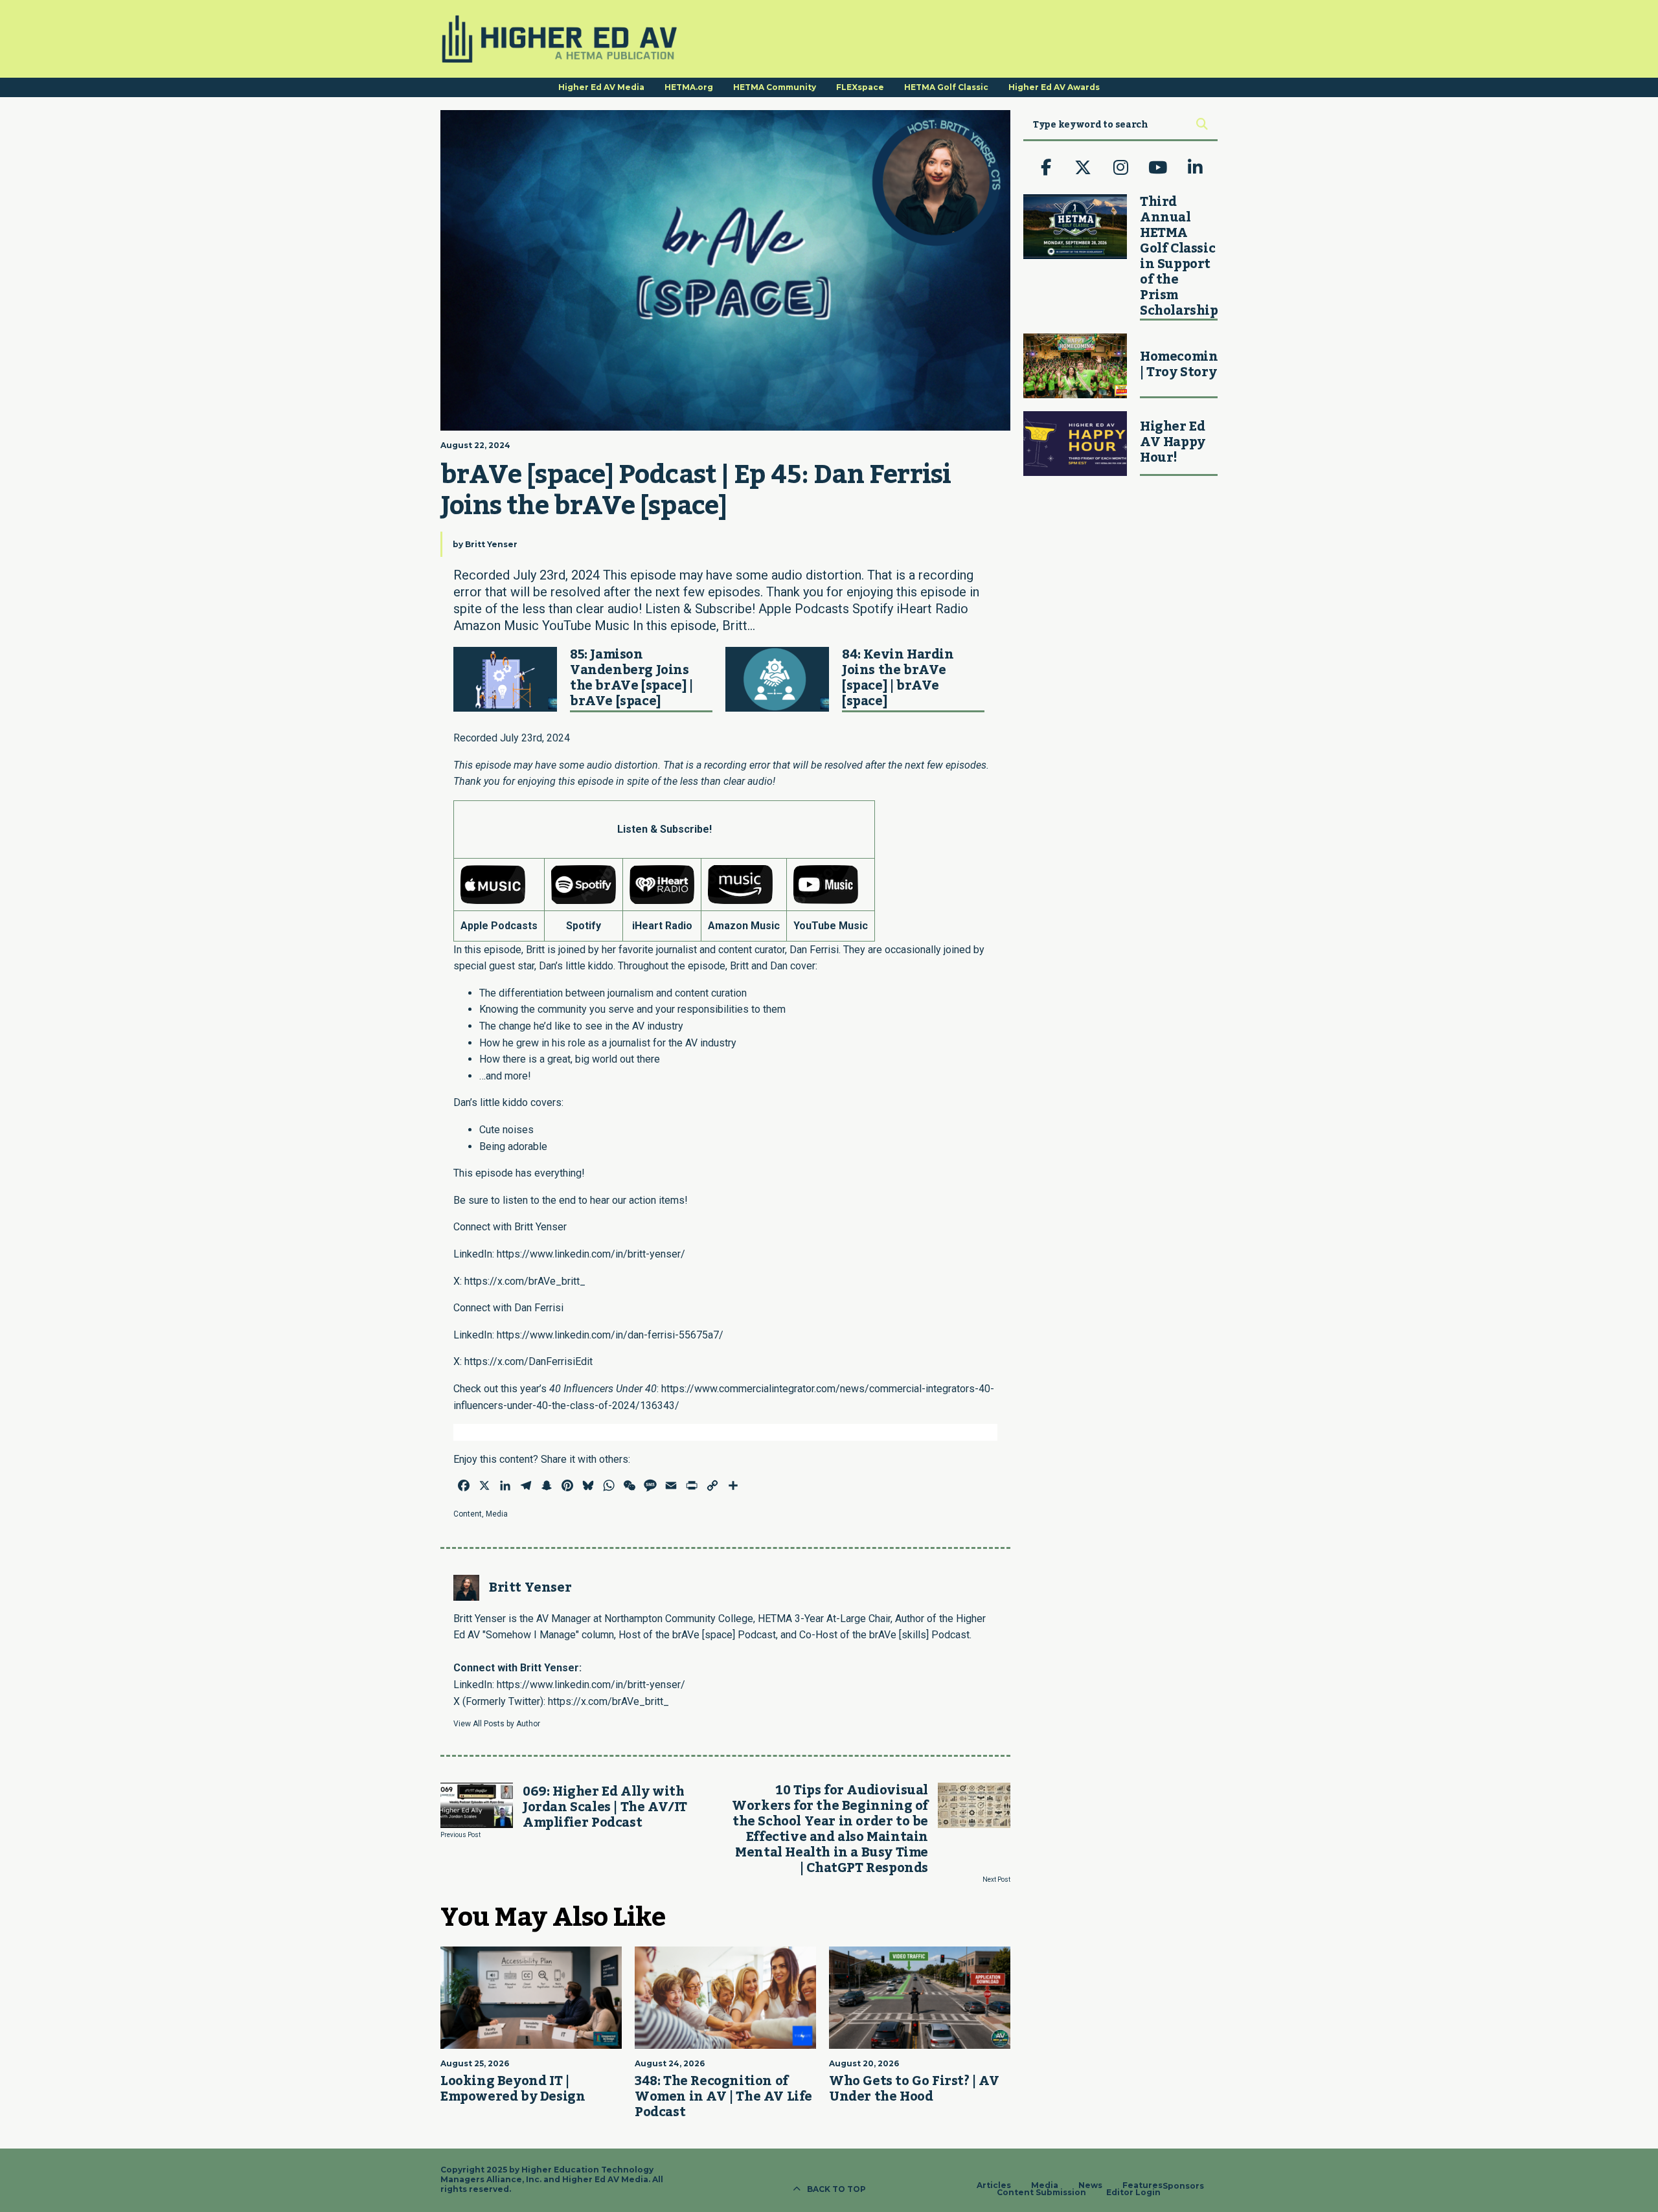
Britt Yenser (491, 544)
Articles (994, 2185)
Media (497, 1514)
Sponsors (1183, 2186)
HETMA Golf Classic (946, 87)
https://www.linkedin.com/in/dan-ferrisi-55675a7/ (610, 1335)
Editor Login (1133, 2193)
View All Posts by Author (497, 1724)
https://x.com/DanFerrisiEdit (528, 1361)
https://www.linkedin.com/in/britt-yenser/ (591, 1254)
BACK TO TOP (836, 2189)
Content (468, 1514)
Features (1142, 2185)
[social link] (1046, 168)
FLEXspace (860, 87)
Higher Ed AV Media (601, 87)
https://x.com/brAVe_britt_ (525, 1281)
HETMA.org (689, 87)
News (1090, 2185)
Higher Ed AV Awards (1054, 87)
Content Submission (1041, 2193)
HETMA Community (775, 87)
